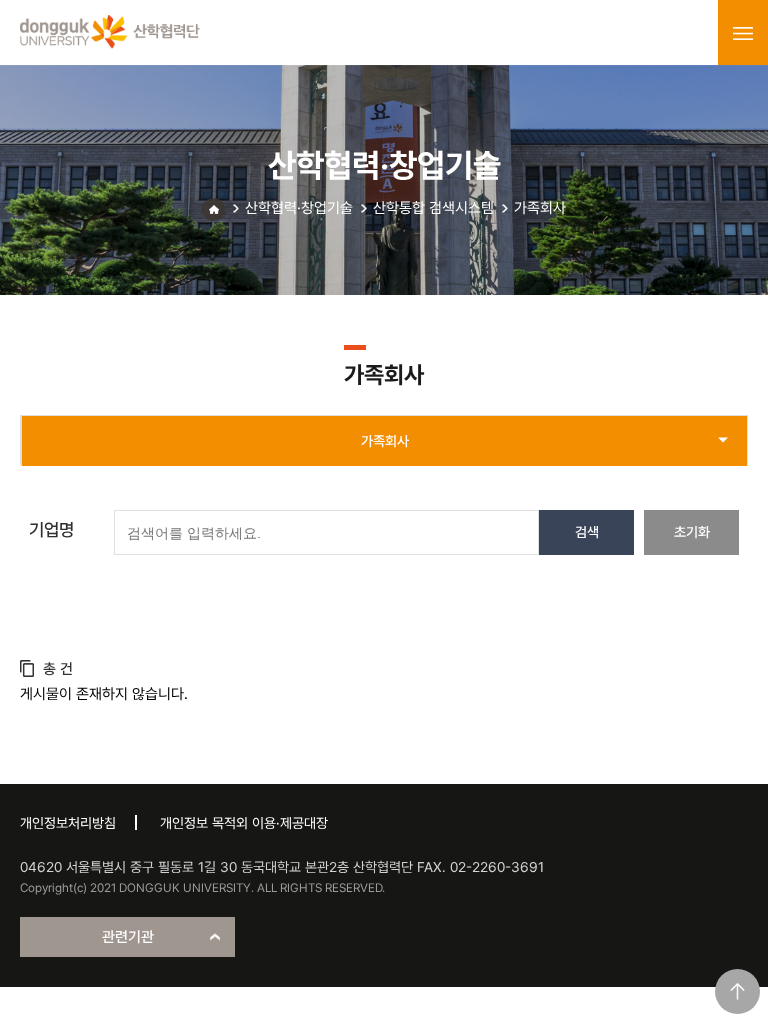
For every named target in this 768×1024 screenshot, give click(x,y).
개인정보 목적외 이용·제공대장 (244, 823)
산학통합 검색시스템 (433, 208)
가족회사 (540, 208)
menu (743, 33)
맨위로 (737, 991)
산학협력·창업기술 (299, 208)
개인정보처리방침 (68, 823)
